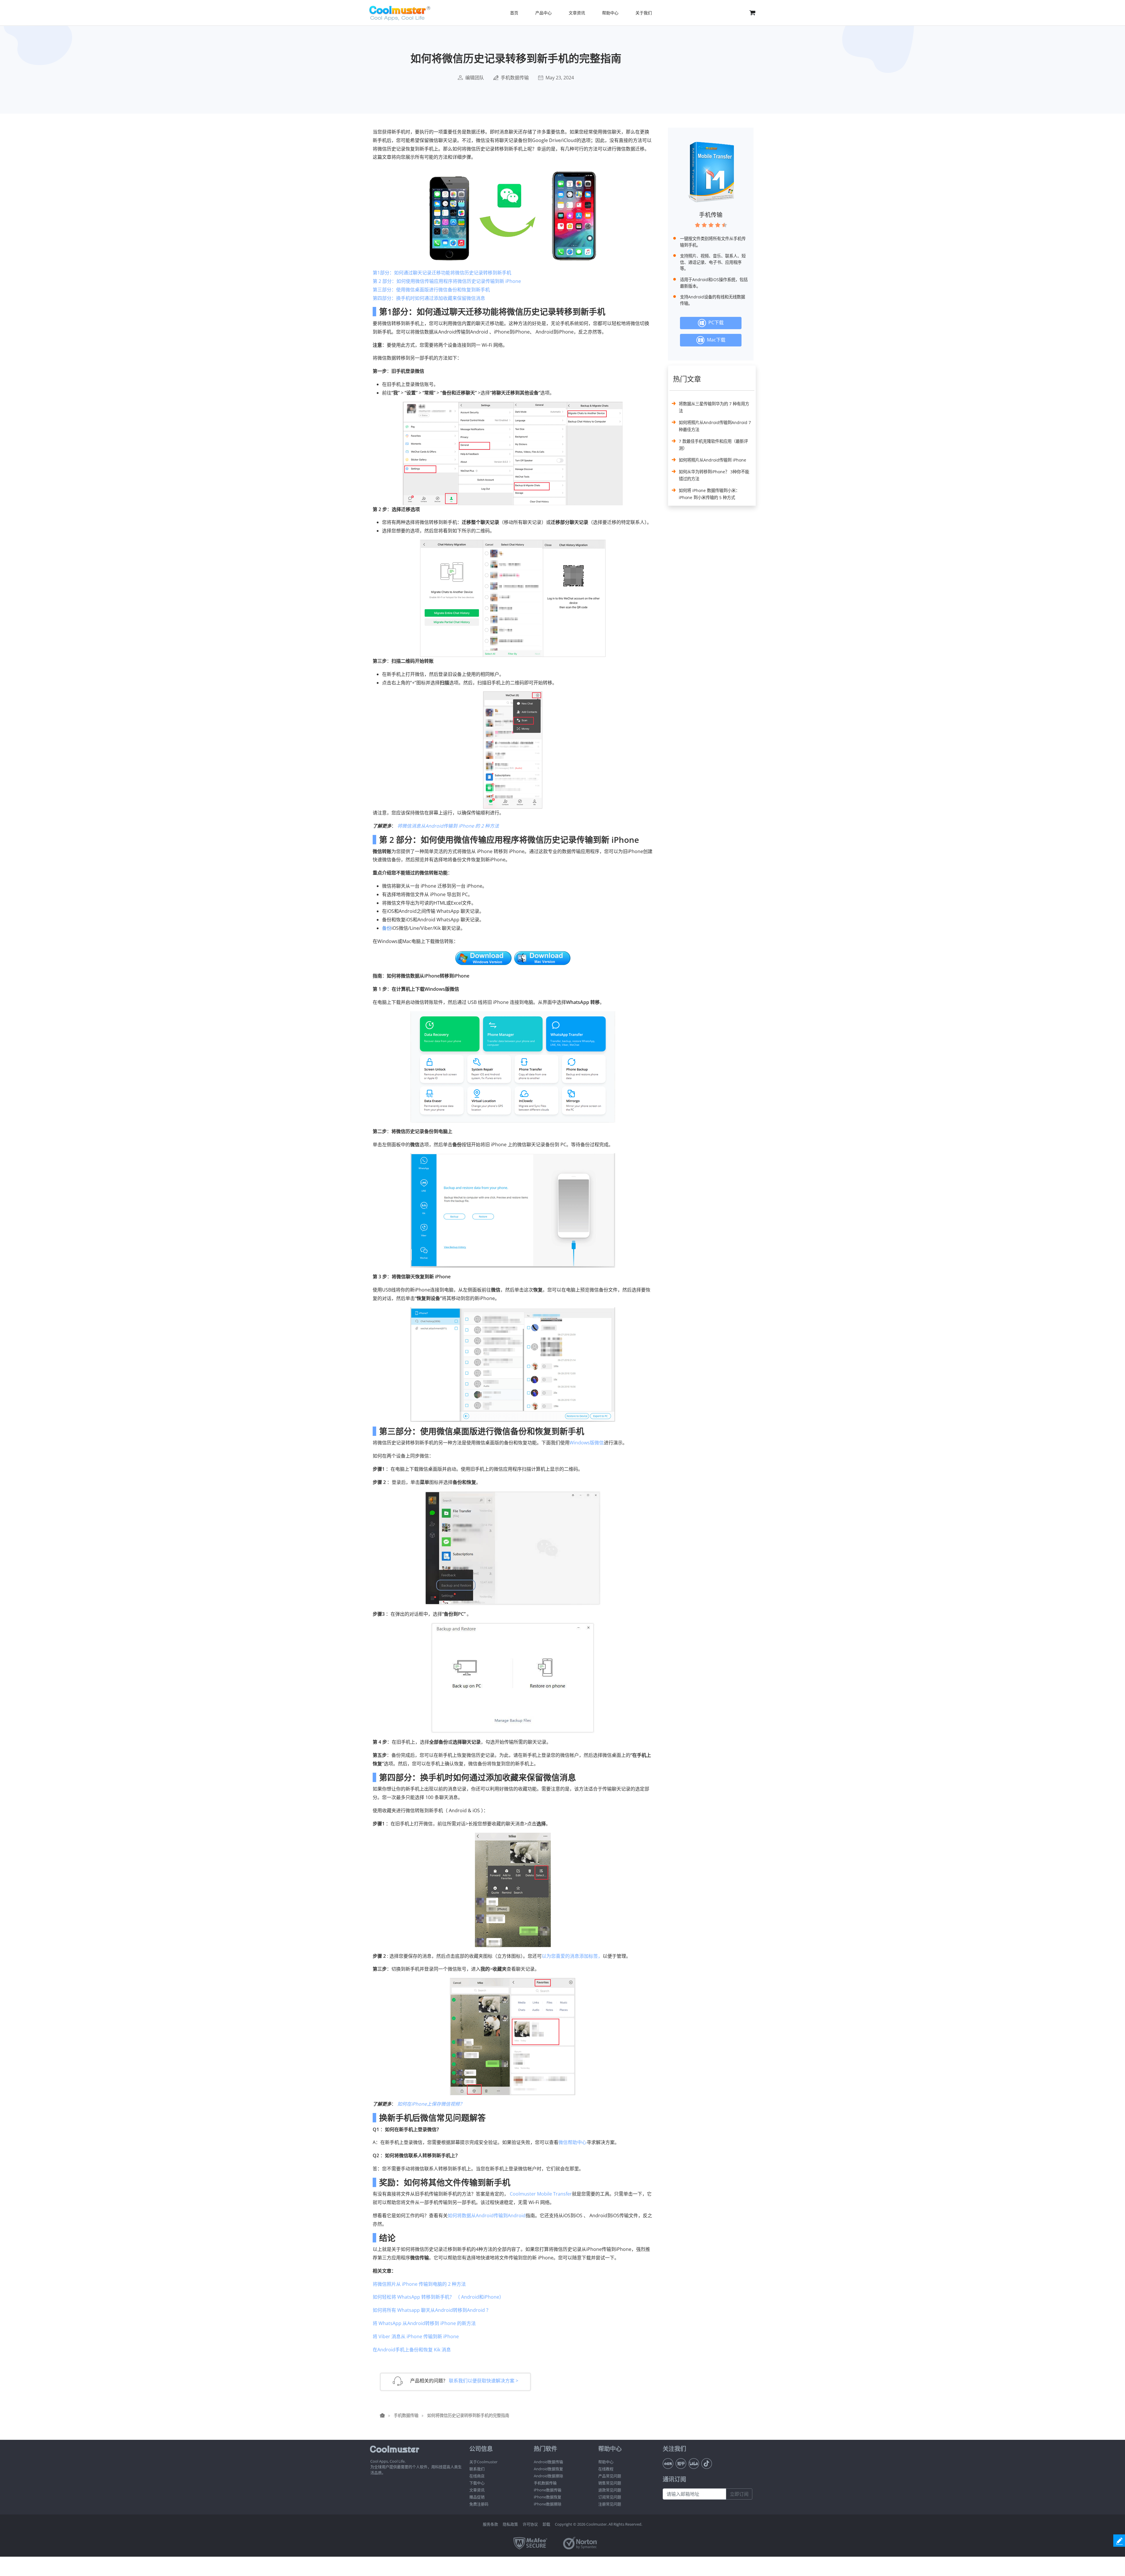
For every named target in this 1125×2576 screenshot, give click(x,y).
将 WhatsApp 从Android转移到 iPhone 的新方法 (424, 2323)
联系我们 (477, 2469)
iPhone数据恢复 (548, 2497)
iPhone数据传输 (548, 2490)
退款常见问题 (610, 2490)
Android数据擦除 (548, 2476)
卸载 (546, 2524)
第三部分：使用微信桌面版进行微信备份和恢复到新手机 (431, 290)
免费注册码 (479, 2504)
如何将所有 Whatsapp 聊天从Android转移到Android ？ (432, 2310)
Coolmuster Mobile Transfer (541, 2194)
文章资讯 (477, 2490)
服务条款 (490, 2524)
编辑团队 (475, 78)
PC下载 (715, 323)
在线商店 (477, 2476)
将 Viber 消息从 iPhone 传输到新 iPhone (416, 2336)
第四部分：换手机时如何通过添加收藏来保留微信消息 (429, 298)
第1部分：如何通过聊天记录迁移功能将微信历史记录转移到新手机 (442, 273)
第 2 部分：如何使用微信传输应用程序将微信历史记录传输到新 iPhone (447, 281)
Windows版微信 (587, 1443)
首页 (514, 13)
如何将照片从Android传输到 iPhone (712, 460)
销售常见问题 (610, 2483)
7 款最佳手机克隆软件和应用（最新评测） (713, 445)
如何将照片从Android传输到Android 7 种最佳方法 (715, 426)
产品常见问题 (610, 2476)
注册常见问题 (610, 2504)
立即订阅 (739, 2494)
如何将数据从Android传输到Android (487, 2215)
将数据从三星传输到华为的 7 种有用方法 (714, 407)
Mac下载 (715, 340)
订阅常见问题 (610, 2497)
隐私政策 (510, 2524)
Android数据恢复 (548, 2469)
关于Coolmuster (483, 2462)
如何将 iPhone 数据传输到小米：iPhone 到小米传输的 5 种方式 (709, 494)
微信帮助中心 (572, 2142)
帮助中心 (606, 2462)
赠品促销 (477, 2497)
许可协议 (530, 2524)
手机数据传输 (515, 78)
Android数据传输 (548, 2462)
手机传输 (711, 215)
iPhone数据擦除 (548, 2504)
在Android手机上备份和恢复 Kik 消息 (412, 2350)
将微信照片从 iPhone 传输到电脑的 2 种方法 (419, 2284)
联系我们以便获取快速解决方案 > (484, 2381)
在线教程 (606, 2469)
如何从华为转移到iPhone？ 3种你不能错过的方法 (714, 475)
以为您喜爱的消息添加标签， (572, 1956)
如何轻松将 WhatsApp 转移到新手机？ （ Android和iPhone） (438, 2297)
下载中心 (477, 2483)
